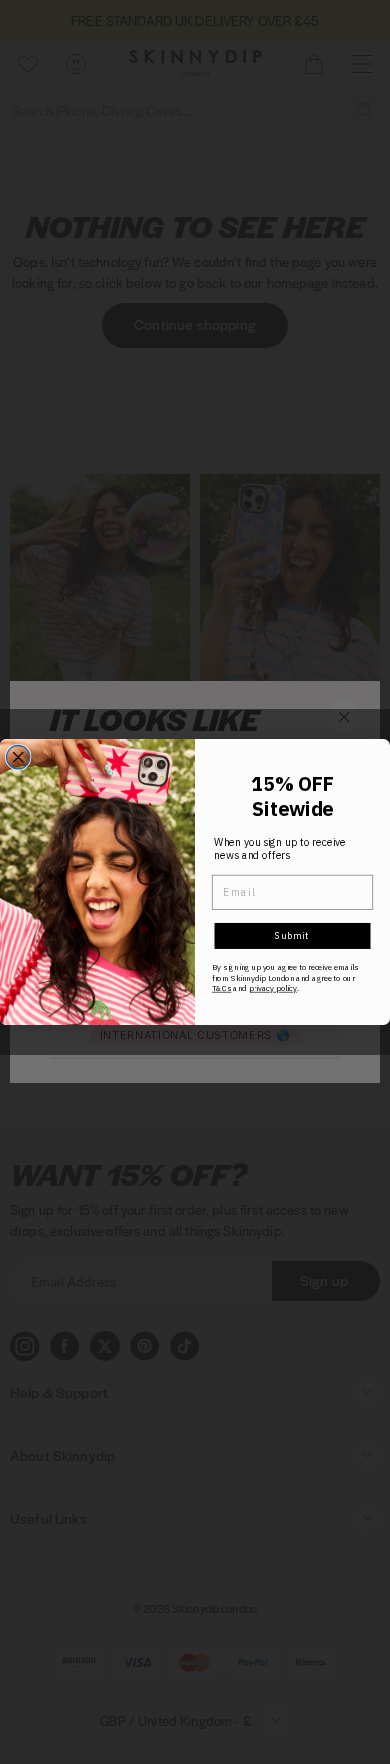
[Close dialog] (18, 757)
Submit (293, 936)
